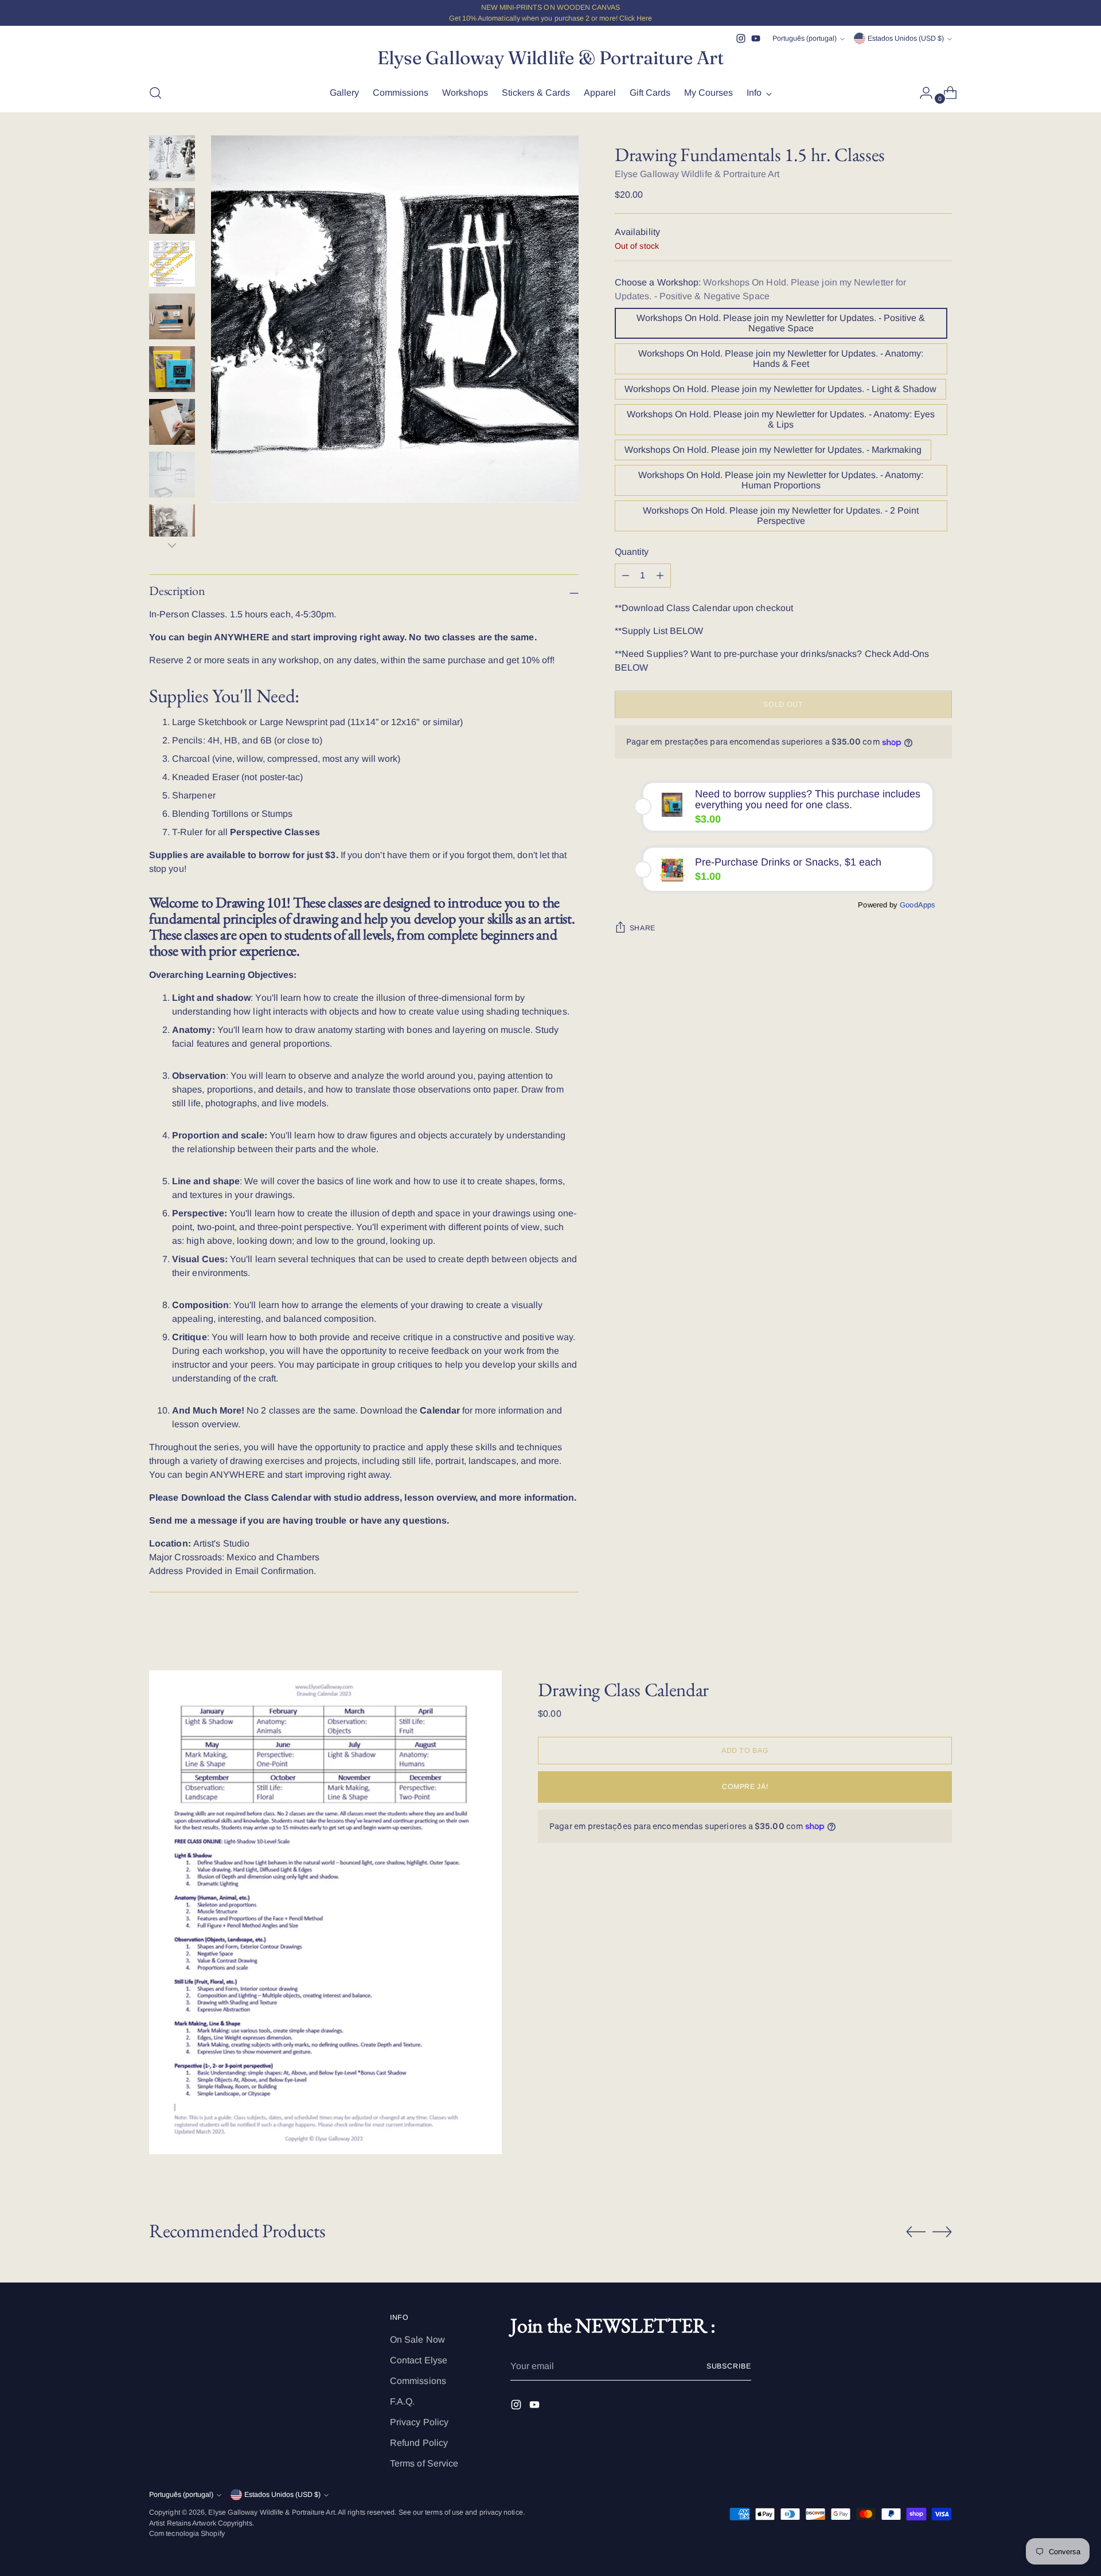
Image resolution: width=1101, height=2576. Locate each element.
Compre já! (745, 1787)
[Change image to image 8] (172, 527)
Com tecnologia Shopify (187, 2534)
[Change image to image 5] (172, 369)
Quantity (632, 552)
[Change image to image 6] (172, 422)
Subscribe (729, 2366)
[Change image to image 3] (172, 264)
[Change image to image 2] (172, 211)
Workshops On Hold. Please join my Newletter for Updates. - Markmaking (773, 450)
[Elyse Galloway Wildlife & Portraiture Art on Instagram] (741, 38)
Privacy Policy (419, 2422)
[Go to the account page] (922, 93)
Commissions (418, 2381)
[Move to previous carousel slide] (916, 2232)
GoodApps (918, 905)
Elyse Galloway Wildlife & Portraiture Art (697, 175)
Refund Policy (419, 2443)
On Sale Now (417, 2340)
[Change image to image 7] (172, 475)
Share (643, 928)
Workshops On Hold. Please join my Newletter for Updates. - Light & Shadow (780, 389)
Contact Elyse (419, 2360)
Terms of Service (424, 2463)
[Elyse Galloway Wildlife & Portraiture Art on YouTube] (756, 38)
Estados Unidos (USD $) (906, 38)
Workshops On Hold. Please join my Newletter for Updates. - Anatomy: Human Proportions (781, 481)
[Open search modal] (155, 93)
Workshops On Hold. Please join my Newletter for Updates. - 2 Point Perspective (781, 516)
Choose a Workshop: (760, 290)
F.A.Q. (402, 2401)
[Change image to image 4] (172, 316)
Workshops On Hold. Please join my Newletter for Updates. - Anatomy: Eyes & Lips (781, 420)
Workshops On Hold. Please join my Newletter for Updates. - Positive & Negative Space (781, 324)
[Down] (172, 545)
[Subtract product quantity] (660, 576)
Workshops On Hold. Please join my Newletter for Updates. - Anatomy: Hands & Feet (781, 359)
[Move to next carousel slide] (942, 2232)
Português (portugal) (805, 38)
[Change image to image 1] (172, 158)
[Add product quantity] (626, 576)
